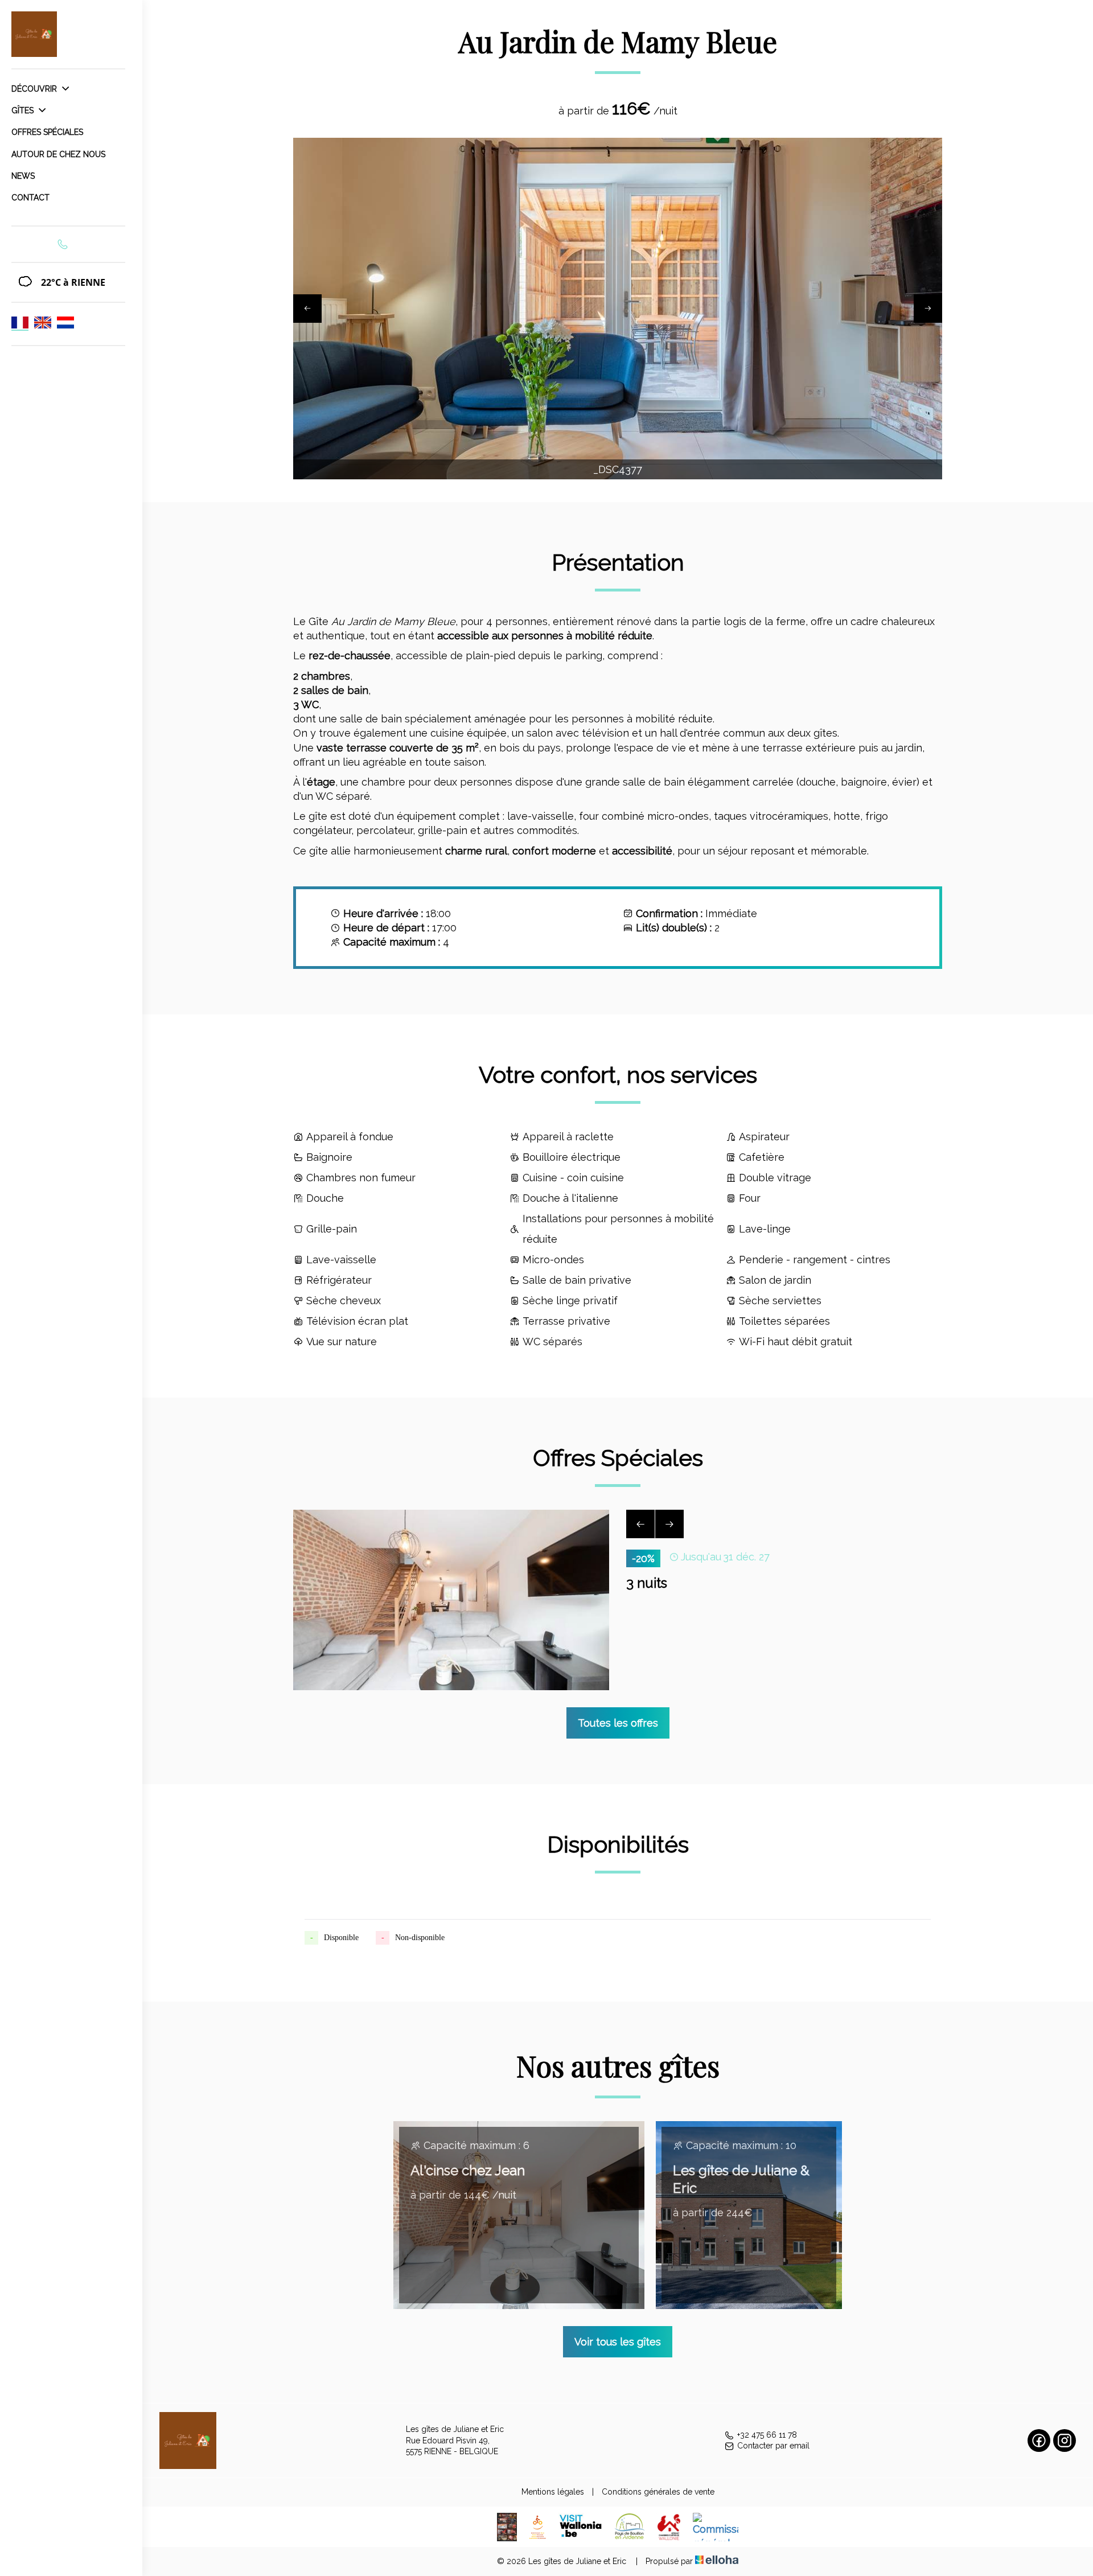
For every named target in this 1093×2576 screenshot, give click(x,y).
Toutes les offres (618, 1723)
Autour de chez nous (58, 154)
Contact (30, 198)
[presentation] (307, 309)
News (23, 176)
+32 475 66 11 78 (767, 2435)
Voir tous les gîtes (618, 2342)
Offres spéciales (47, 132)
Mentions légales (553, 2492)
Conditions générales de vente (658, 2492)
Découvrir (35, 89)
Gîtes (24, 110)
